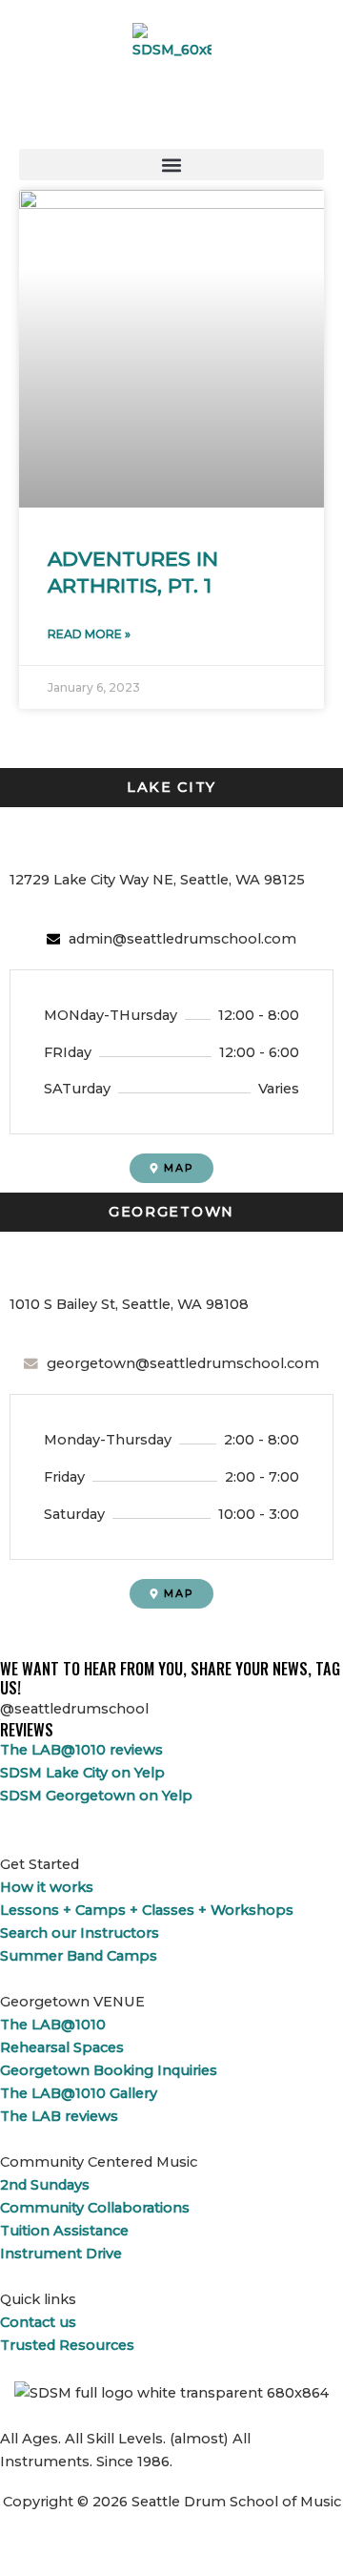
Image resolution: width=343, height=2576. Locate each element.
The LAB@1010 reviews (81, 1750)
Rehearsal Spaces (62, 2047)
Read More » (89, 634)
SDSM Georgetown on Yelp (96, 1796)
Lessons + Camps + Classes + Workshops (147, 1910)
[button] (171, 165)
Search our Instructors (80, 1933)
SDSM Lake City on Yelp (82, 1773)
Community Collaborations (95, 2208)
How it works (47, 1887)
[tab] (171, 788)
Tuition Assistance (64, 2231)
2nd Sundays (45, 2185)
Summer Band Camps (79, 1956)
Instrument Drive (61, 2254)
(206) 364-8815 (70, 838)
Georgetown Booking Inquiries (109, 2070)
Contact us (38, 2322)
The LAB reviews (59, 2116)
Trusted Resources (67, 2345)
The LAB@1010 (53, 2025)
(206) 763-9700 (71, 1262)
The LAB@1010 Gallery (79, 2093)
